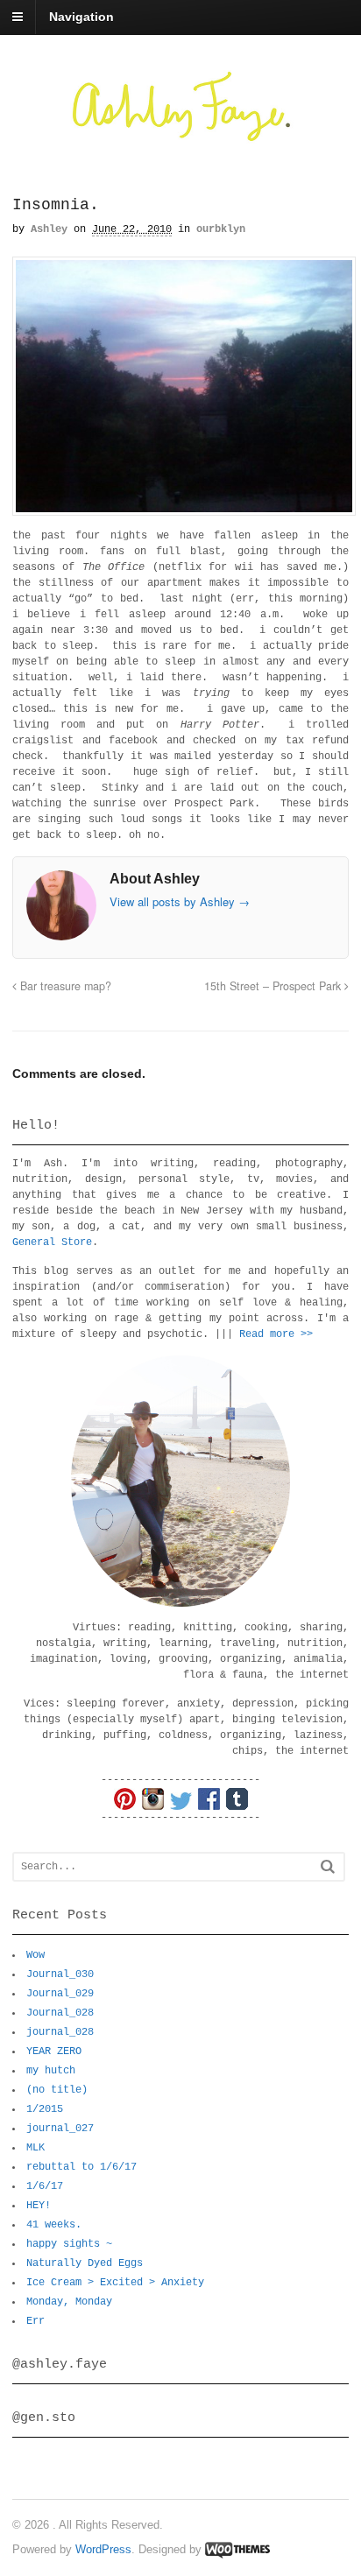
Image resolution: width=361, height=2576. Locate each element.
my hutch (51, 2071)
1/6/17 (45, 2186)
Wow (35, 1955)
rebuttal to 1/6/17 (81, 2167)
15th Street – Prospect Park (274, 986)
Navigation (81, 17)
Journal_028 (60, 2013)
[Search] (328, 1866)
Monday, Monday (69, 2302)
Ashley (49, 229)
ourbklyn (221, 229)
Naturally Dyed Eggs (85, 2263)
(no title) (57, 2090)
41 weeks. (54, 2225)
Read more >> (276, 1334)
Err (35, 2321)
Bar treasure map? (64, 986)
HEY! (39, 2206)
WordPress (103, 2549)
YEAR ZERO (54, 2052)
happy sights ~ (69, 2244)
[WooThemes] (237, 2549)
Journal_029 (60, 1994)
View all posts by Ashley (180, 901)
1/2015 (45, 2109)
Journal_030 (60, 1974)
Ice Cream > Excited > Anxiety (115, 2283)
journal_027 (60, 2129)
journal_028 (60, 2032)
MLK (35, 2148)
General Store (52, 1242)
